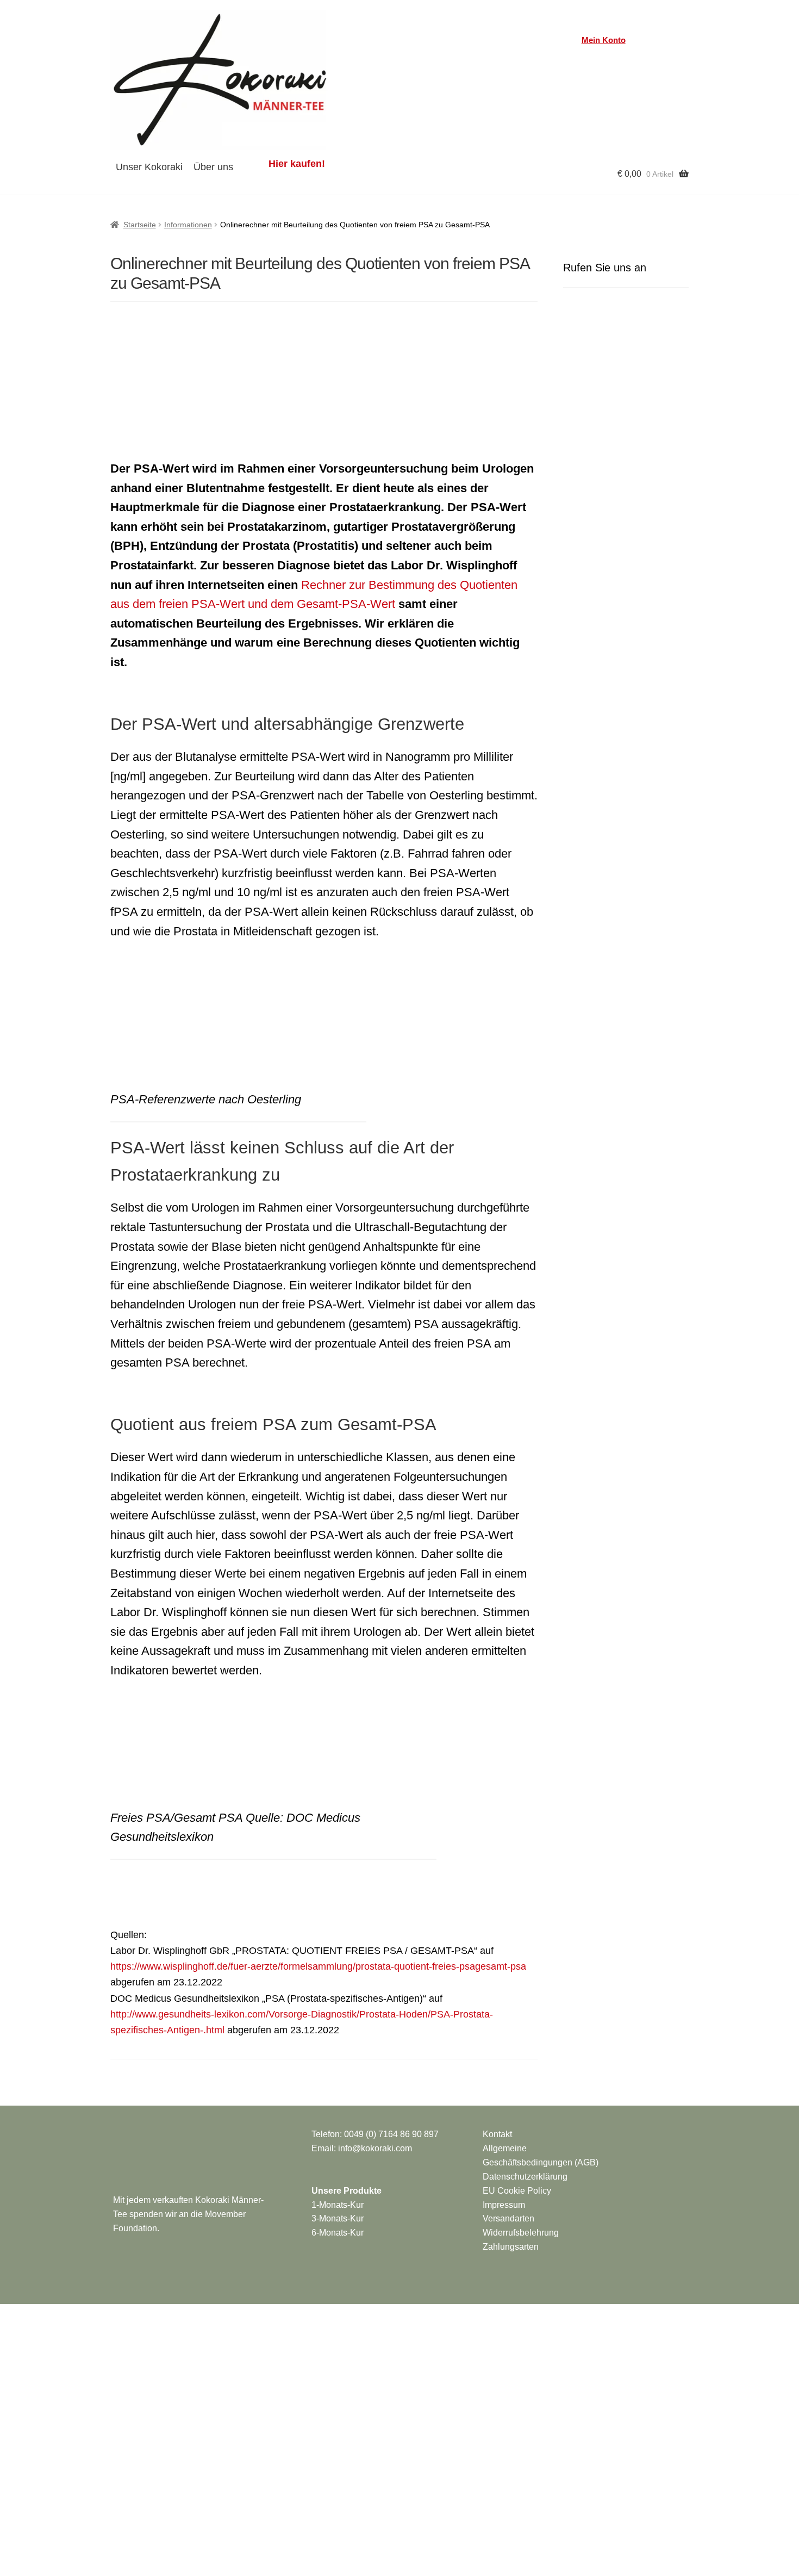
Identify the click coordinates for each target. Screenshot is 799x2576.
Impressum (504, 2205)
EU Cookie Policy (517, 2191)
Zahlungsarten (511, 2247)
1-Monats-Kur (338, 2205)
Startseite (140, 225)
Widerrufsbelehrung (521, 2233)
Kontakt (497, 2134)
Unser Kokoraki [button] (149, 167)
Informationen (188, 225)
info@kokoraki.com (375, 2148)
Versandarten (508, 2218)
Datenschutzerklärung (525, 2177)
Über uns (213, 167)
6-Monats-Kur (338, 2233)
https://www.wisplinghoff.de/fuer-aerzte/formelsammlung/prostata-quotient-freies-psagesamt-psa (318, 1966)
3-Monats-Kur (338, 2218)
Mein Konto (604, 40)
